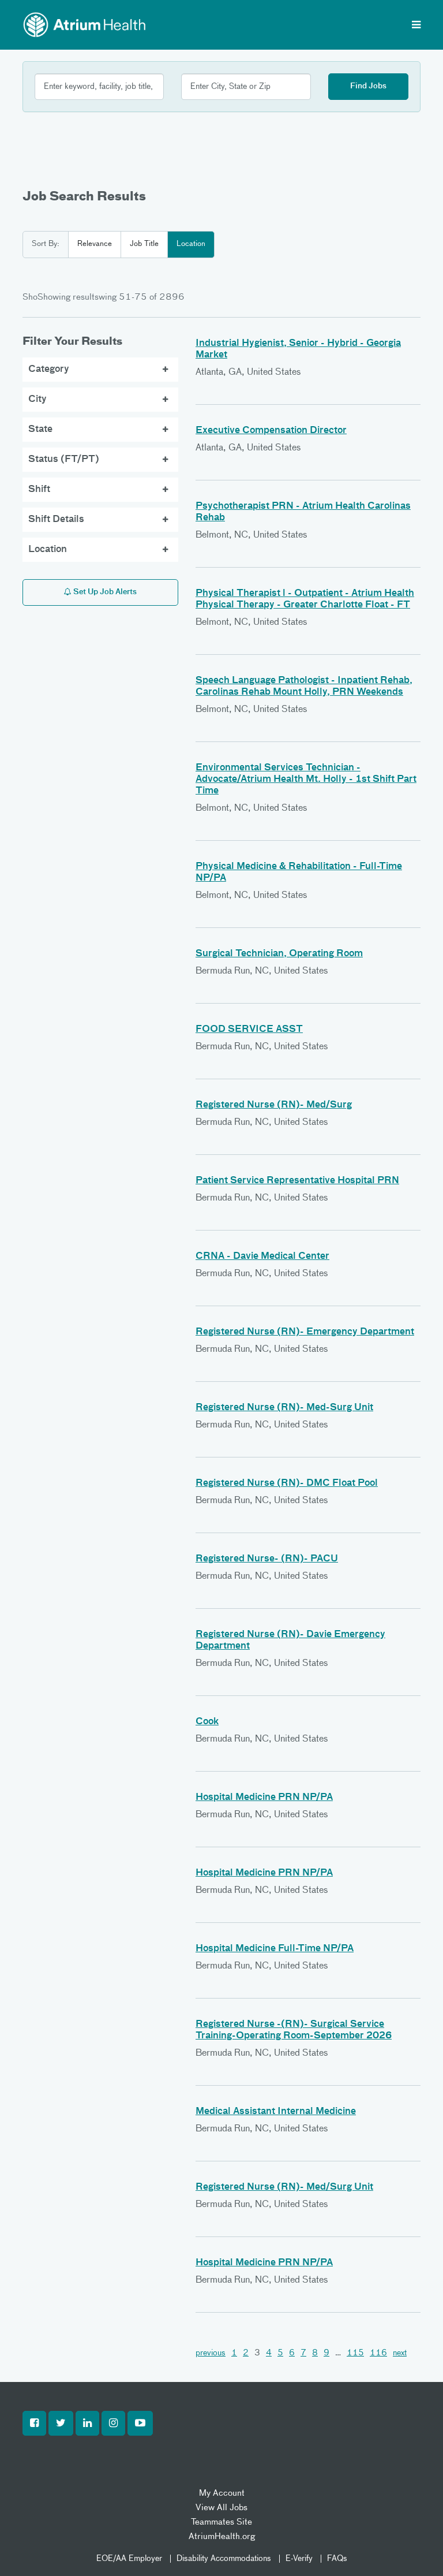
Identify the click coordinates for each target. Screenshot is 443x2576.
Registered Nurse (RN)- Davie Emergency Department (290, 1641)
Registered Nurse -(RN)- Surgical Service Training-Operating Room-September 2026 (294, 2030)
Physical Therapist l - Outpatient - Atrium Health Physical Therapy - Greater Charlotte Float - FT (305, 599)
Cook (207, 1722)
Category (49, 370)
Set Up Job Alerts (104, 592)
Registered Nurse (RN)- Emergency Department (305, 1332)
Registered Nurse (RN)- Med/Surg (274, 1105)
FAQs (337, 2559)
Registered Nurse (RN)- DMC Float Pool (287, 1483)
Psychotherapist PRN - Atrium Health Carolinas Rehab (303, 512)
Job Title (144, 244)
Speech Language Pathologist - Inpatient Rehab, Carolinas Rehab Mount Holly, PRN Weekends (304, 687)
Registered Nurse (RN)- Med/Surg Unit (284, 2187)
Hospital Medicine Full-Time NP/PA (275, 1949)
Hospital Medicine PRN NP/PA (264, 1798)
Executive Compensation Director (271, 431)
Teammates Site (221, 2522)
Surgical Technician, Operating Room (279, 954)
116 (378, 2353)
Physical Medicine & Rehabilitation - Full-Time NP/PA (299, 873)
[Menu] (416, 26)
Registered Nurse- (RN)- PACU (267, 1559)
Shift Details (56, 520)
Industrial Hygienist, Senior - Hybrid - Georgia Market (298, 349)
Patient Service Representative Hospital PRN (297, 1181)
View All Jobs (221, 2508)
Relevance (95, 244)
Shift (39, 490)
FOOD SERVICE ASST (249, 1030)
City (37, 400)
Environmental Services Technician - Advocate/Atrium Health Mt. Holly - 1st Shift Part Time (306, 780)
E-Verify (299, 2559)
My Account (222, 2493)
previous (211, 2353)
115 (355, 2353)
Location (191, 244)
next (400, 2353)
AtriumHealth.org (222, 2536)
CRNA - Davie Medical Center (262, 1257)
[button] (34, 2424)
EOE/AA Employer (129, 2559)
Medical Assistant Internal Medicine (276, 2112)
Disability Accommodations (224, 2559)
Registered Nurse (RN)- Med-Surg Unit (284, 1408)
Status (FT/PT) (64, 460)
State (40, 430)
